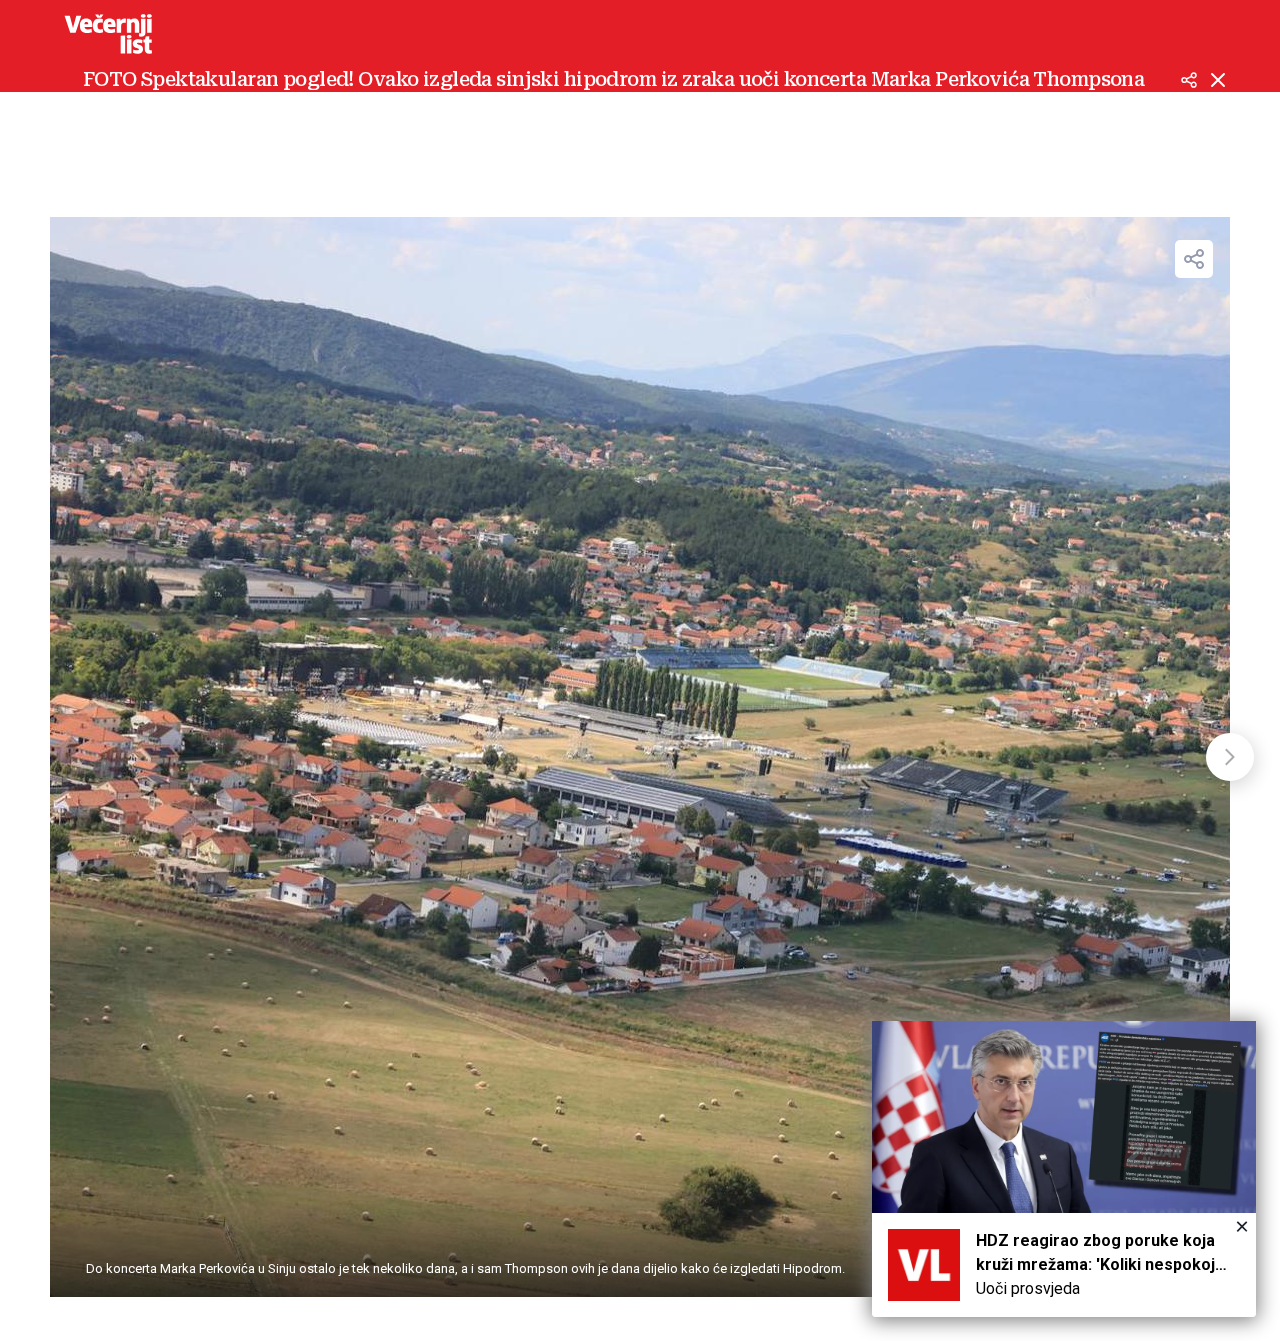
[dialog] (1064, 1169)
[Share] (1194, 259)
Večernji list (108, 34)
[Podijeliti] (1189, 80)
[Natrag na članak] (1218, 80)
